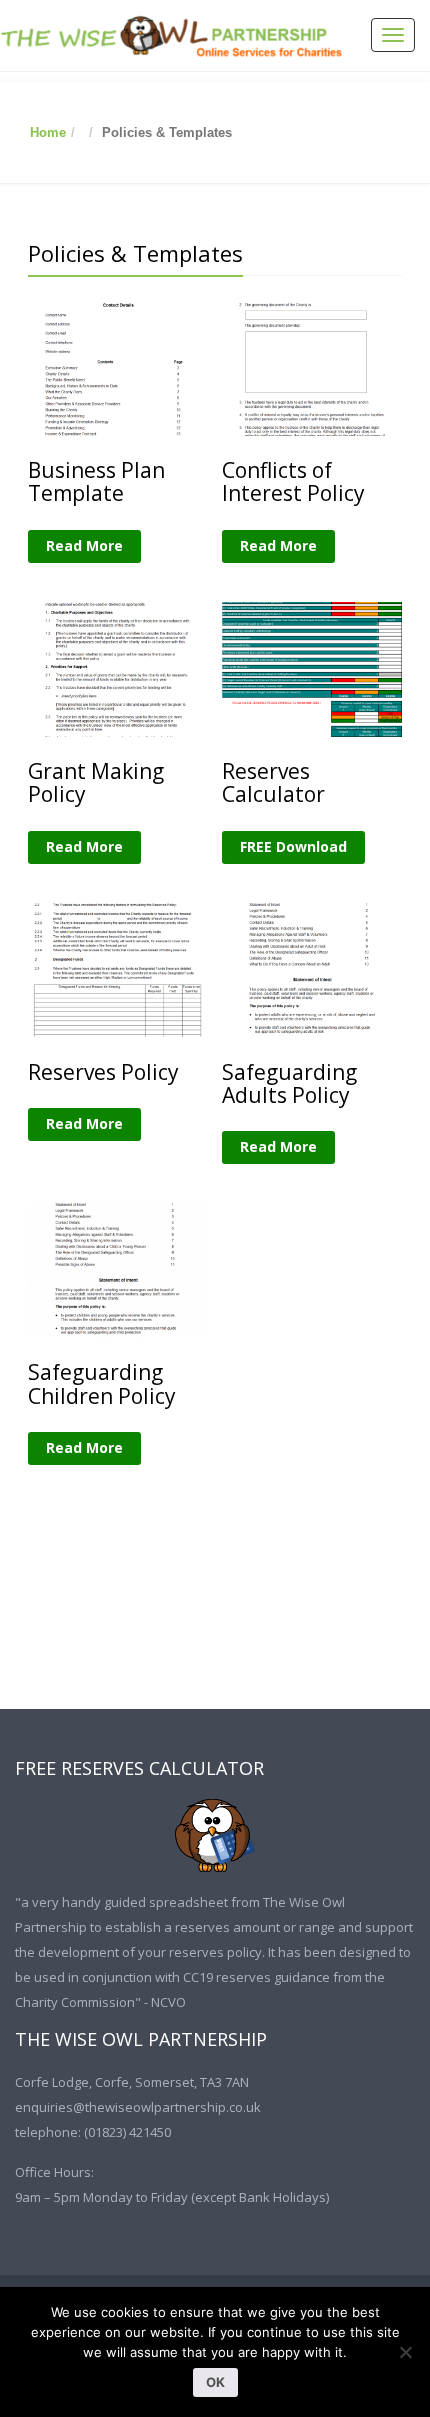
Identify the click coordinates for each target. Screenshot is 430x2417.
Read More (84, 545)
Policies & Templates (135, 253)
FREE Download (293, 846)
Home (48, 132)
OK (215, 2382)
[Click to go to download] (215, 1835)
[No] (405, 2352)
